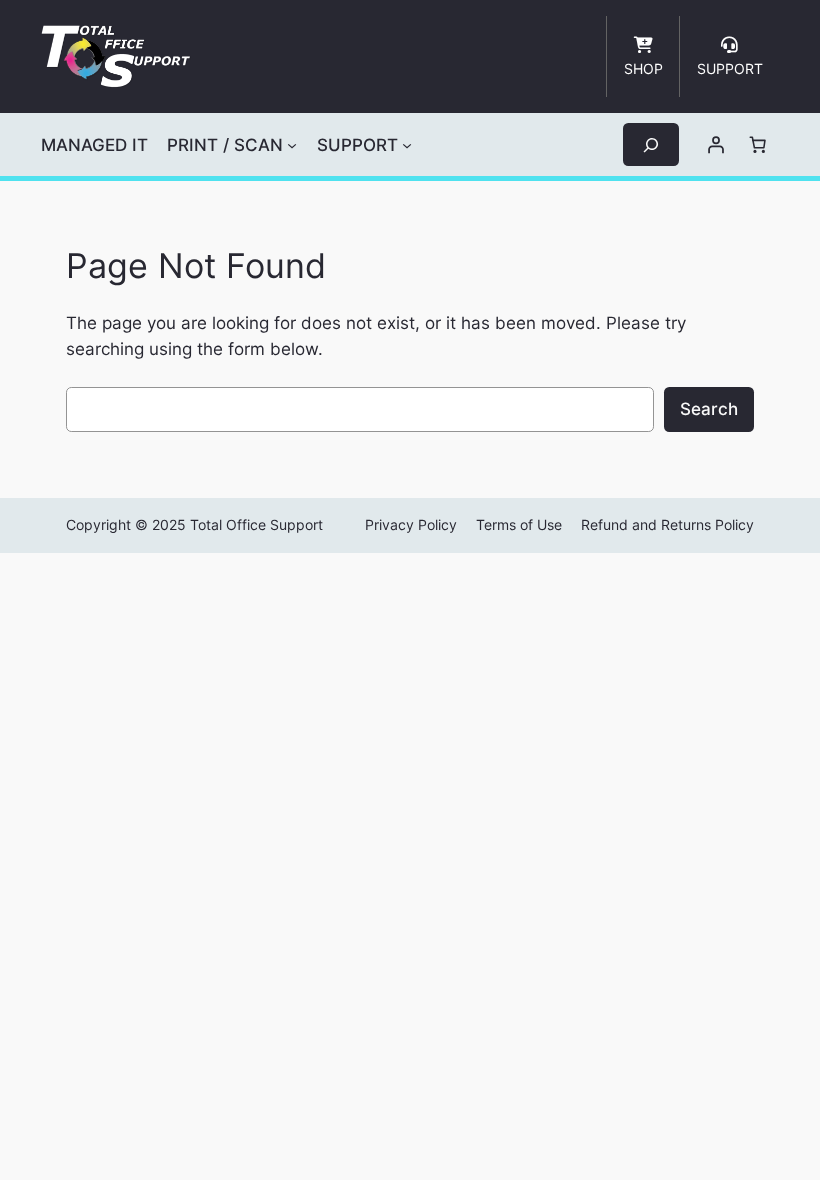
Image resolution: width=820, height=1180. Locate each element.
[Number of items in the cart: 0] (758, 145)
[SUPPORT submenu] (407, 145)
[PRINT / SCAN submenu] (292, 145)
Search (709, 409)
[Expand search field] (651, 144)
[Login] (716, 145)
